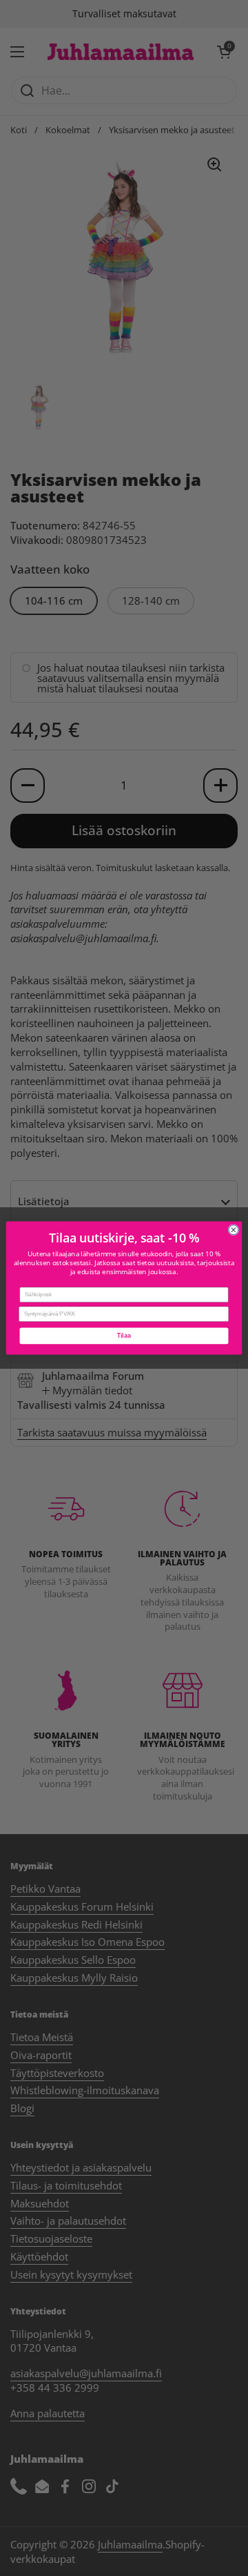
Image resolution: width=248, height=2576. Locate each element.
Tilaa (124, 1336)
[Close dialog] (234, 1230)
